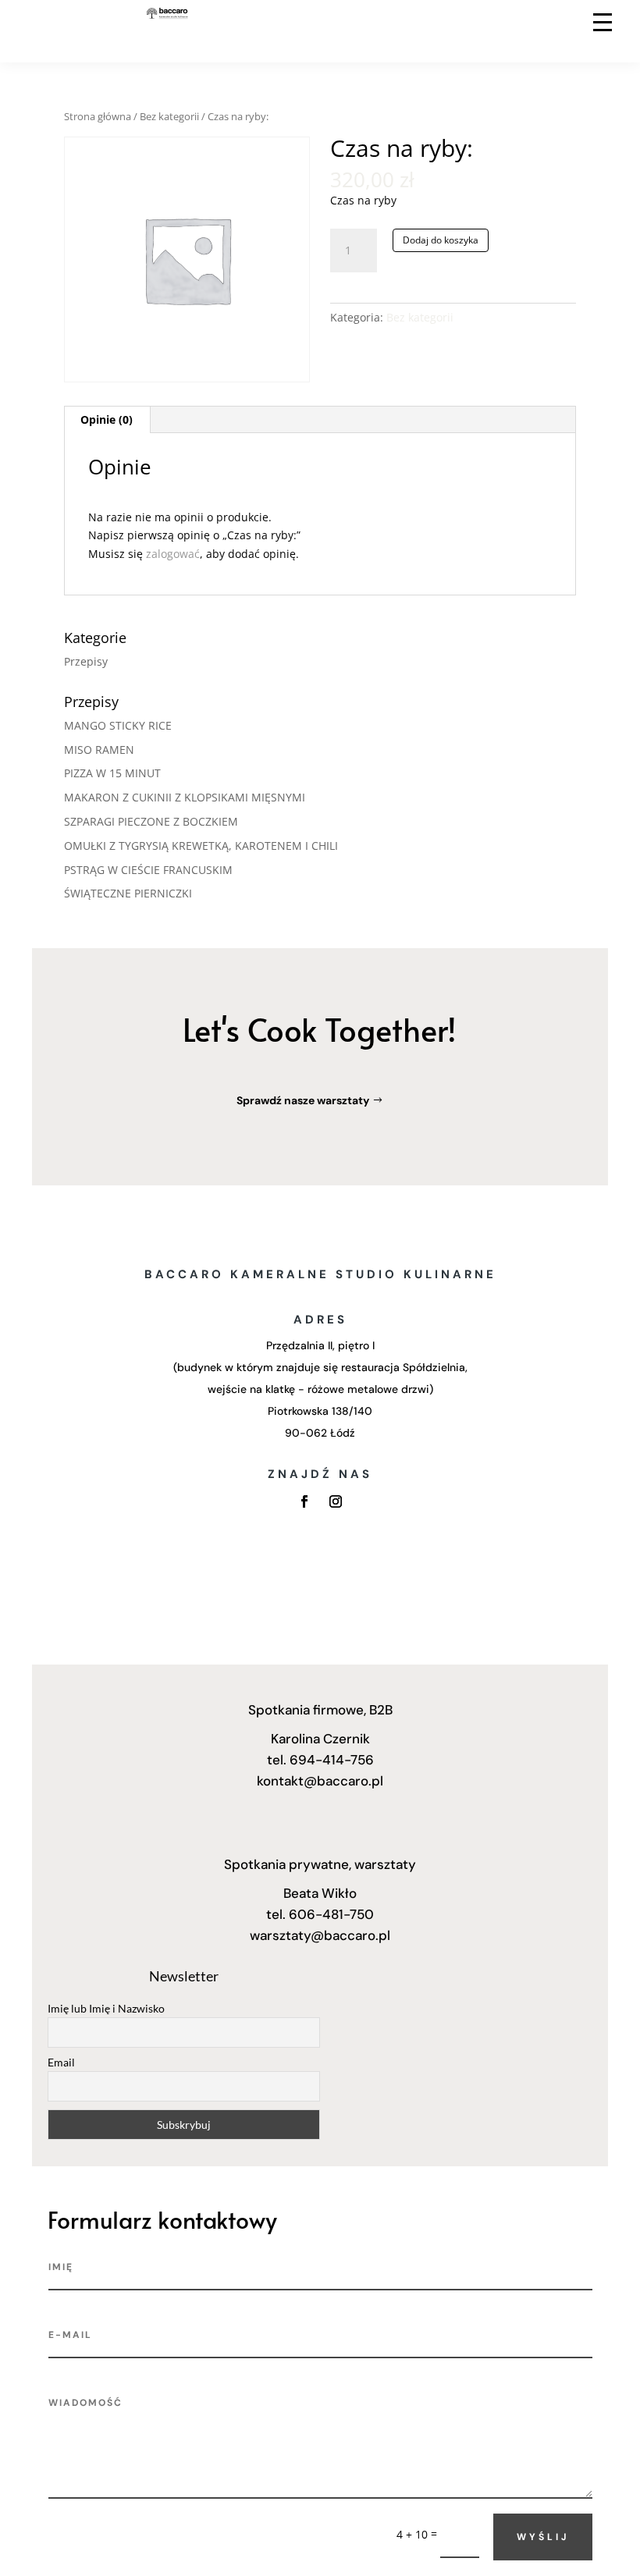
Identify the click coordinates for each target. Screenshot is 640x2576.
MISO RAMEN (99, 750)
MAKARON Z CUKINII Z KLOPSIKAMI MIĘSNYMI (185, 797)
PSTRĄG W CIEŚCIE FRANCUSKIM (148, 870)
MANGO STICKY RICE (118, 725)
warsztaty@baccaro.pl (320, 1935)
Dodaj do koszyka (441, 240)
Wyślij (543, 2537)
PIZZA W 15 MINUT (112, 773)
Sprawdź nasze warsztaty (303, 1100)
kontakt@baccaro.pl (320, 1781)
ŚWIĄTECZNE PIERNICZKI (128, 893)
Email (61, 2062)
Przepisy (86, 661)
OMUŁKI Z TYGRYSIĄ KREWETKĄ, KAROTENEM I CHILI (201, 846)
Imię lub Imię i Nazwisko (106, 2008)
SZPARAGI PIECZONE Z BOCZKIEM (151, 821)
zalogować (173, 554)
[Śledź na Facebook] (304, 1501)
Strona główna (98, 116)
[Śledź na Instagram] (336, 1501)
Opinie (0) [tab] (107, 419)
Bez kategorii (169, 116)
